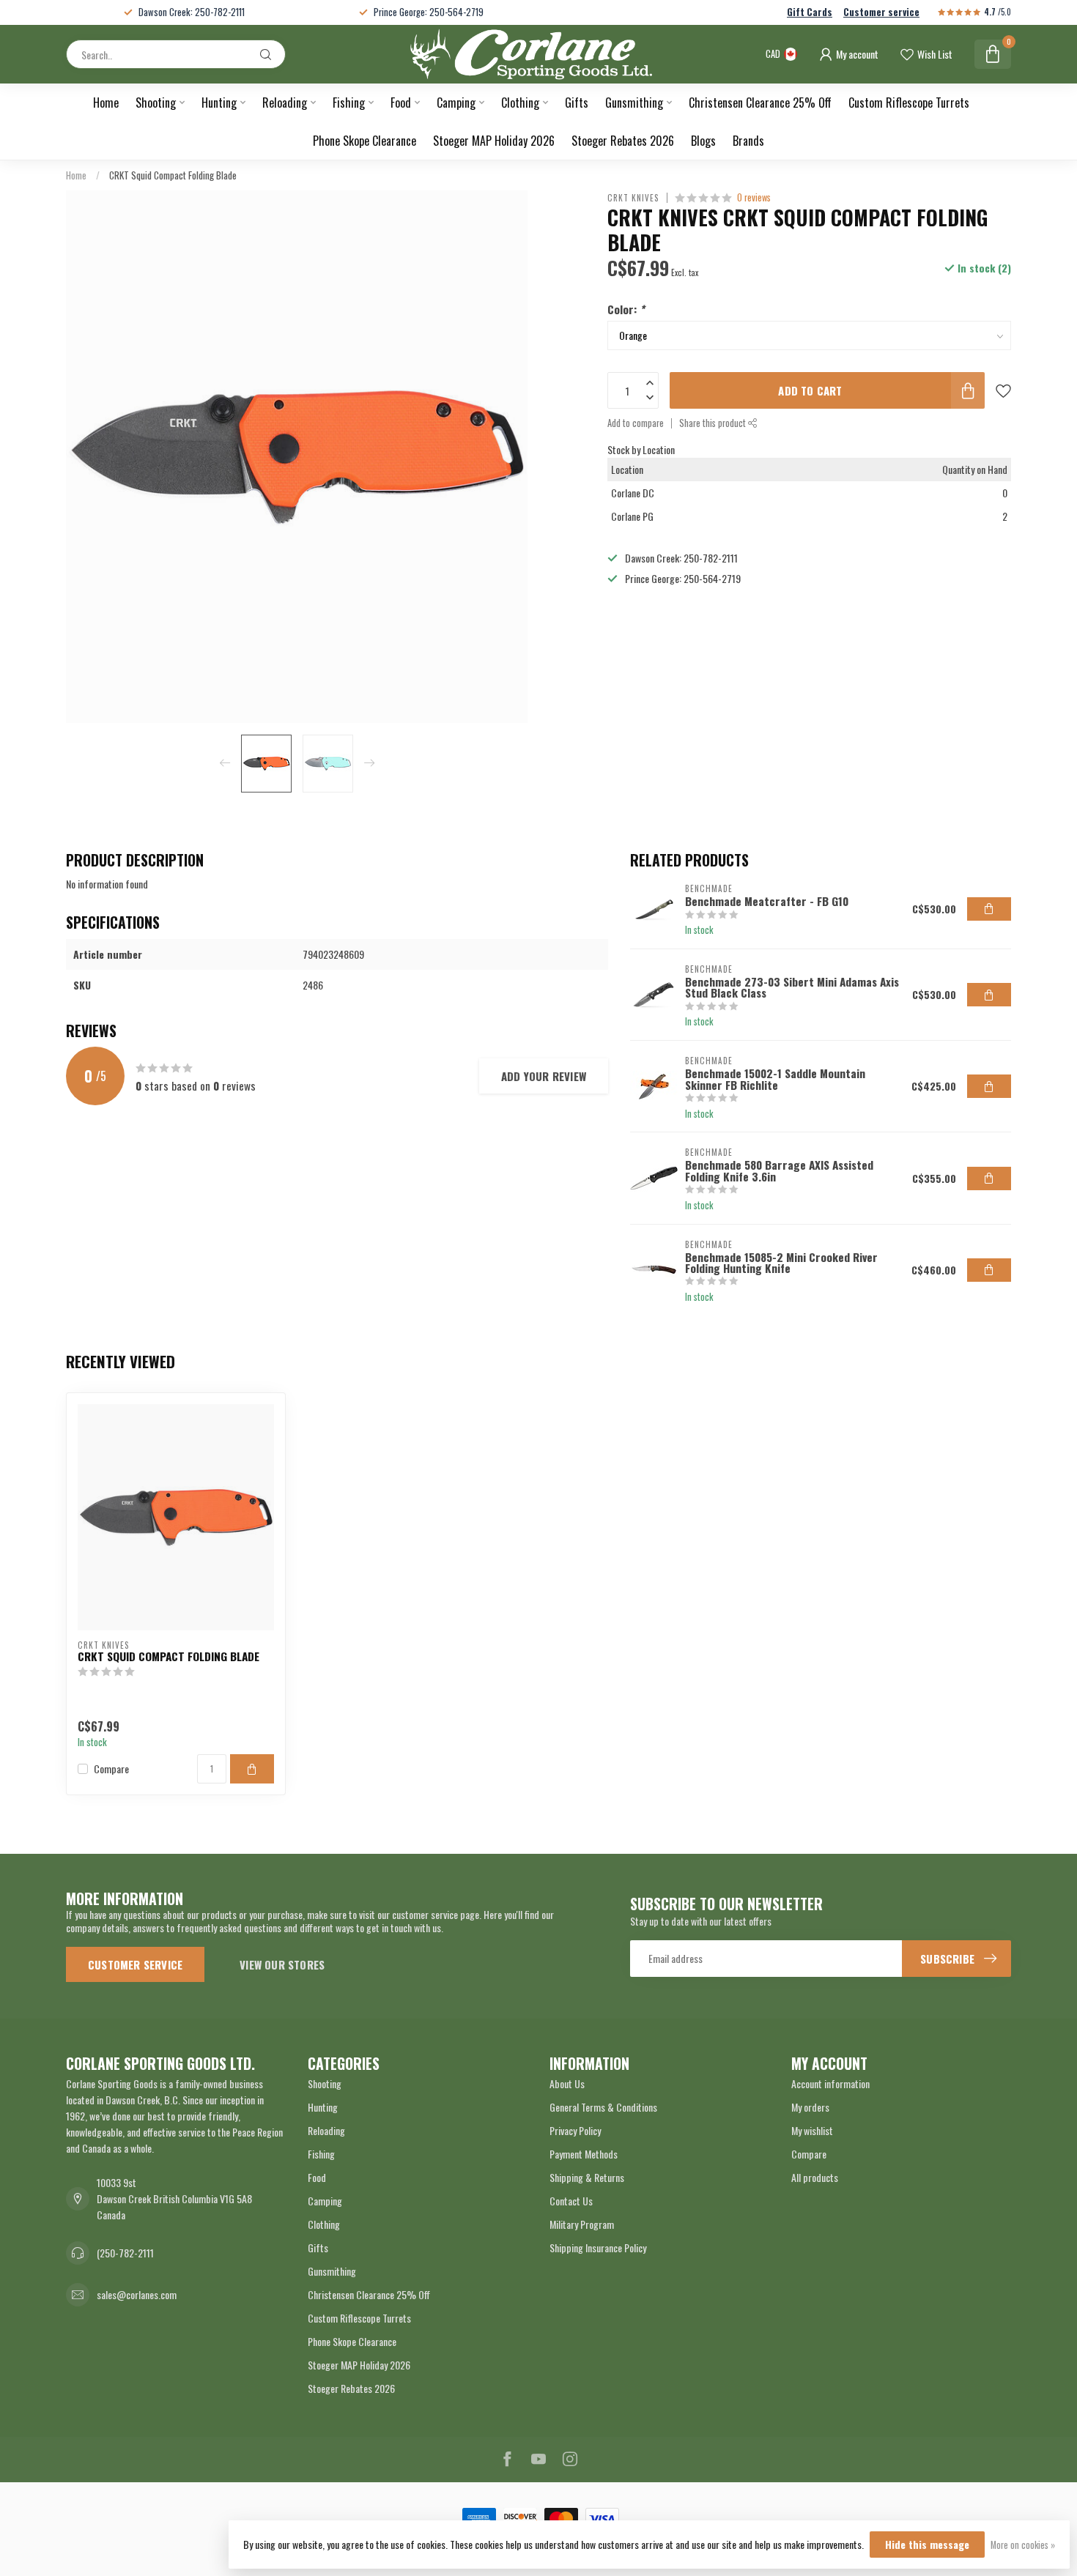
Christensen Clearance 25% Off (760, 103)
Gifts (577, 103)
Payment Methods (584, 2154)
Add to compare (636, 423)
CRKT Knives (633, 197)
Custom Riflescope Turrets (909, 103)
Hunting (219, 103)
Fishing (349, 103)
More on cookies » (1023, 2545)
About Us (567, 2083)
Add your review (544, 1076)
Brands (748, 141)
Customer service (881, 12)
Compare (111, 1768)
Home (106, 103)
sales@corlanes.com (137, 2294)
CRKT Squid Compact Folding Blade (173, 175)
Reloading (285, 103)
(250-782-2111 (125, 2253)
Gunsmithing (634, 103)
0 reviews (754, 197)
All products (815, 2177)
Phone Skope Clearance (364, 141)
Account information (830, 2083)
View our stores (282, 1964)
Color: (626, 309)
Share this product (714, 423)
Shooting (156, 103)
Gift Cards (810, 12)
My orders (810, 2107)
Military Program (582, 2224)
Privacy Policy (575, 2130)
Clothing (520, 103)
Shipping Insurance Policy (598, 2247)
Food (401, 103)
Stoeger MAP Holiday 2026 (494, 141)
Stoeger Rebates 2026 (623, 141)
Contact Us (571, 2201)
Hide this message (927, 2544)
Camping (456, 103)
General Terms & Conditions (603, 2107)
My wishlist (812, 2130)
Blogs (703, 141)
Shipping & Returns (587, 2177)
